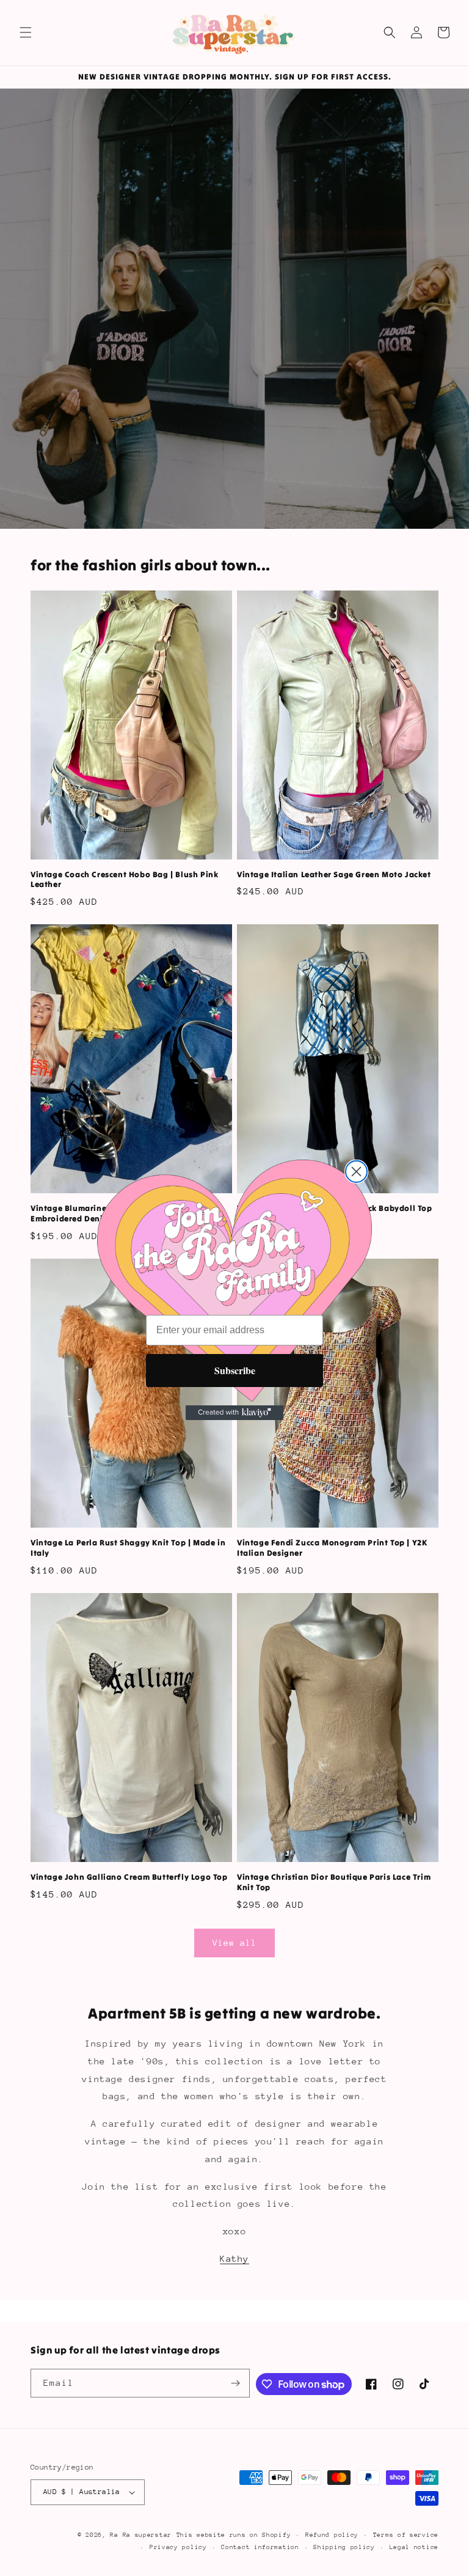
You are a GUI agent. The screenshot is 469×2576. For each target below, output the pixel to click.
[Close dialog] (356, 1172)
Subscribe (235, 1370)
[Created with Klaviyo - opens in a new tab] (234, 1413)
